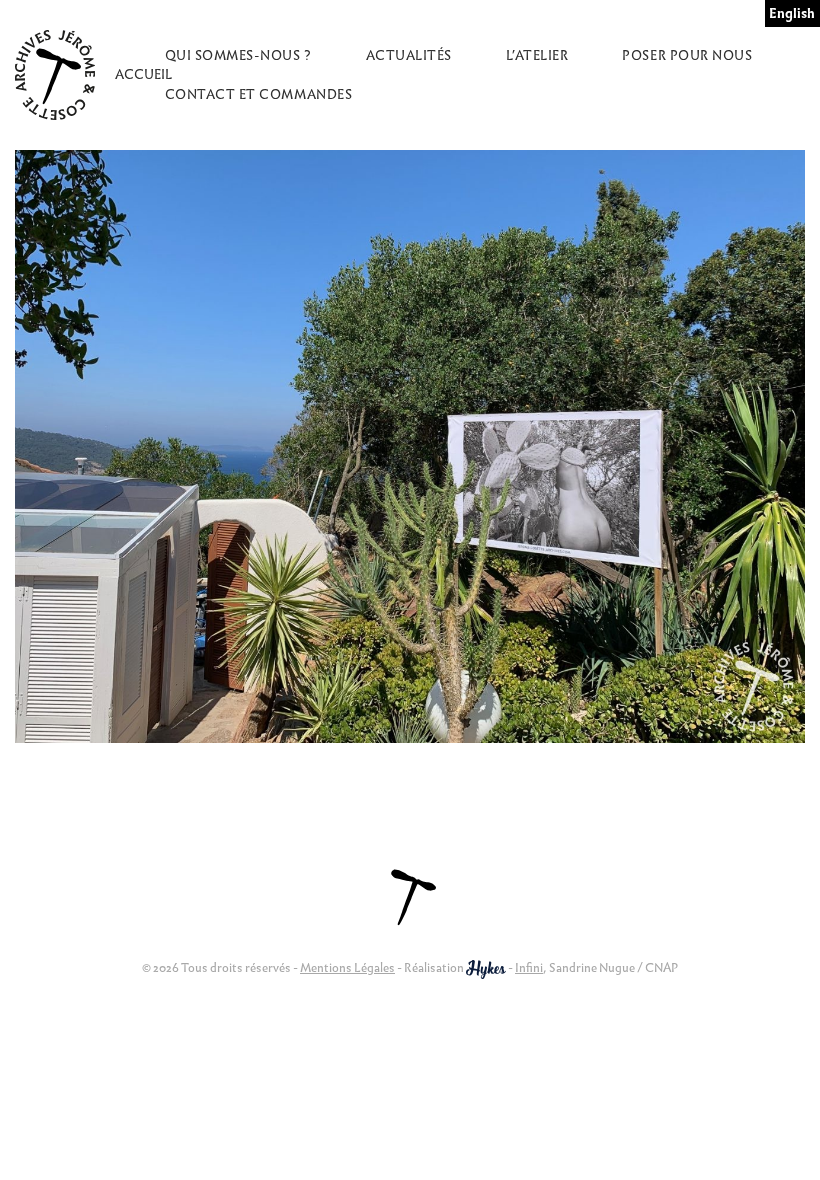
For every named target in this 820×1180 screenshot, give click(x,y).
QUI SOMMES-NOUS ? (238, 55)
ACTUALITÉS (409, 55)
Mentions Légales (347, 967)
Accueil (125, 74)
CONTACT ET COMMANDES (258, 94)
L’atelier (537, 55)
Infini (529, 967)
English (792, 13)
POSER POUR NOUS (687, 55)
